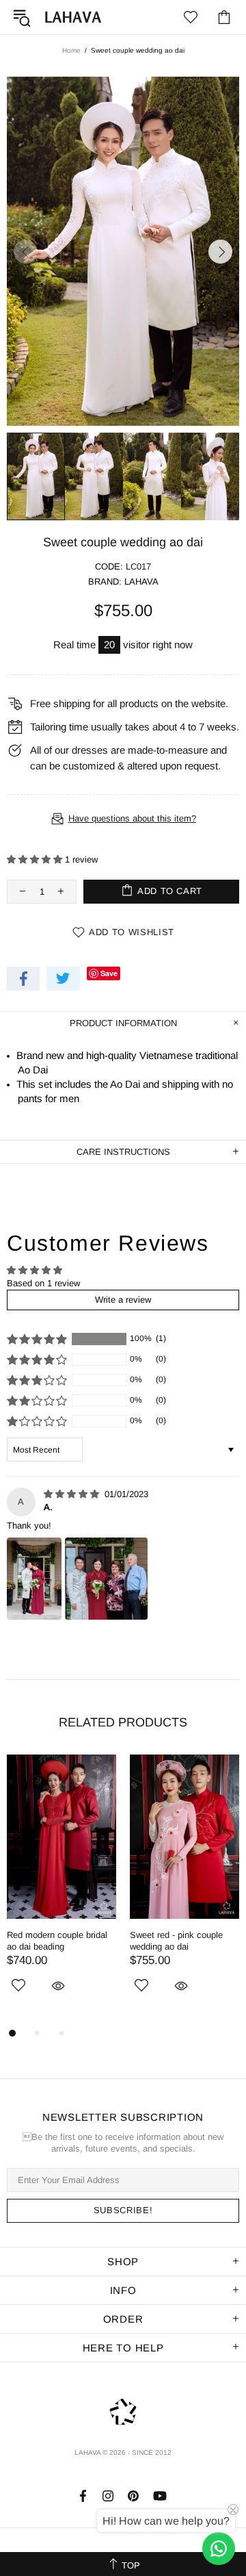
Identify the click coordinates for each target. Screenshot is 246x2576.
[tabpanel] (61, 1890)
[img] (73, 1494)
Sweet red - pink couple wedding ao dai (176, 1941)
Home (71, 50)
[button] (36, 859)
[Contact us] (219, 2549)
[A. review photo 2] (106, 1579)
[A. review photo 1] (34, 1579)
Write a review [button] (123, 1300)
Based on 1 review (43, 1283)
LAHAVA (73, 17)
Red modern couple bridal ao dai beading (57, 1941)
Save (109, 973)
